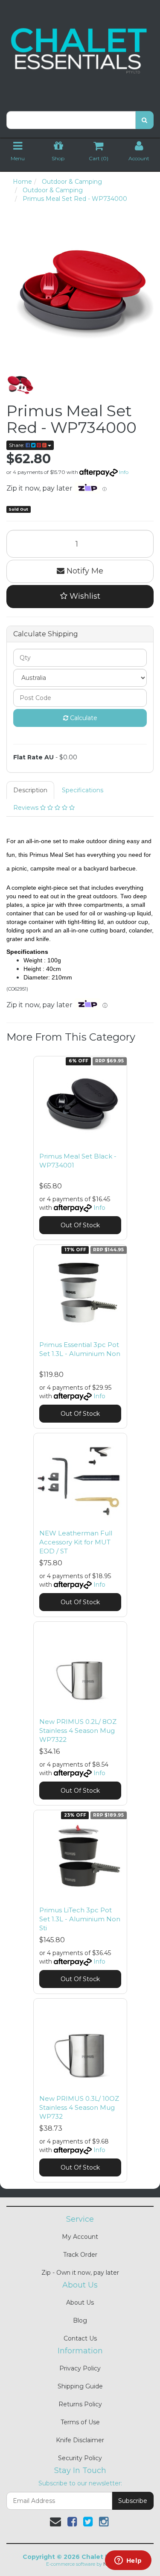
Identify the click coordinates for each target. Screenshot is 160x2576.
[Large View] (20, 385)
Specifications (83, 790)
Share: (17, 445)
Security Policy (80, 2458)
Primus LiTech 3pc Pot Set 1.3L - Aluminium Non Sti (80, 1919)
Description (30, 790)
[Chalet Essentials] (80, 51)
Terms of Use (80, 2422)
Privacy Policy (80, 2368)
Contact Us (80, 2338)
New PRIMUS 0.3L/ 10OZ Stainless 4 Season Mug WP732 (79, 2107)
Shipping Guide (80, 2386)
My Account (80, 2237)
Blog (80, 2320)
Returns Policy (80, 2404)
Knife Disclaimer (80, 2440)
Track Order (80, 2255)
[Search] (144, 120)
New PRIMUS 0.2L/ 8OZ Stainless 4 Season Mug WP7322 (78, 1731)
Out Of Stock (80, 1225)
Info (124, 472)
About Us (80, 2303)
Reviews (27, 808)
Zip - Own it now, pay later (80, 2273)
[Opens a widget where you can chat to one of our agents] (128, 2561)
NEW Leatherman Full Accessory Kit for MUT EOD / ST (76, 1542)
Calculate (83, 718)
